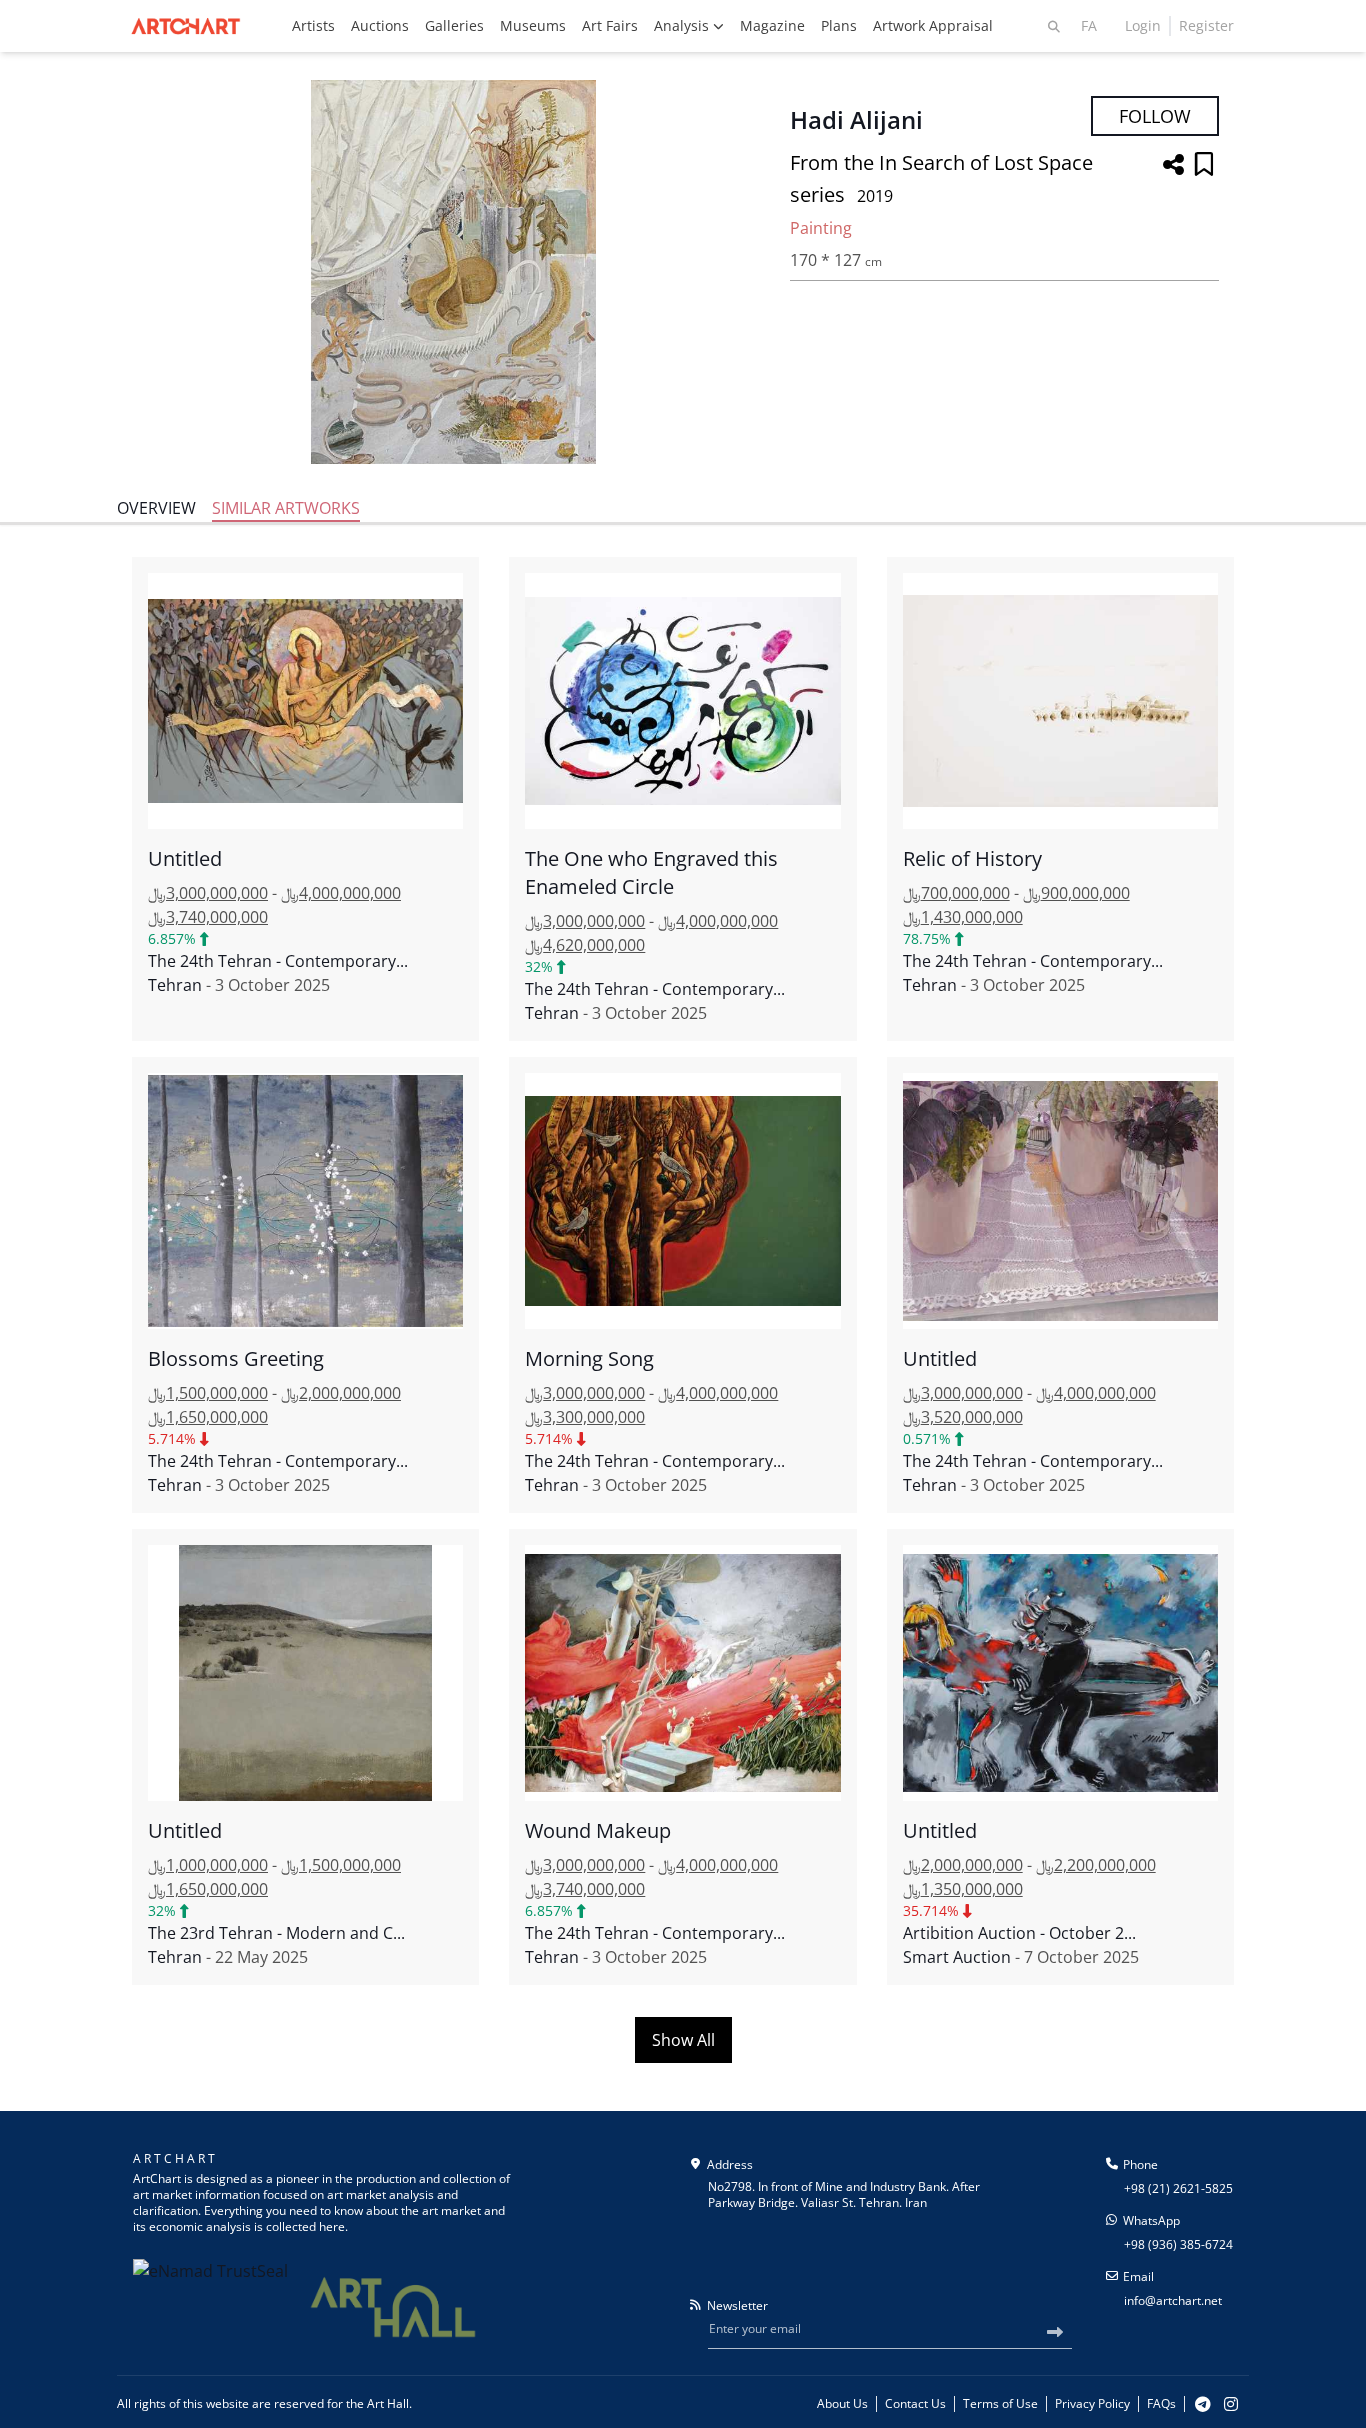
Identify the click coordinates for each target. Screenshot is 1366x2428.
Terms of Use (1000, 2404)
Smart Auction (957, 1957)
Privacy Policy (1092, 2404)
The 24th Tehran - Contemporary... (278, 961)
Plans (839, 25)
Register (1206, 25)
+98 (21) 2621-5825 (1178, 2188)
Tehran (175, 985)
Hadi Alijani (856, 120)
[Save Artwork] (1204, 165)
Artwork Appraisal (933, 25)
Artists (313, 25)
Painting (821, 228)
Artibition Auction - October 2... (1019, 1933)
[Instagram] (1231, 2404)
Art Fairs (610, 25)
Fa (1089, 25)
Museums (533, 25)
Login (1143, 25)
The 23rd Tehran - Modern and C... (276, 1933)
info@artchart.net (1173, 2300)
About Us (842, 2404)
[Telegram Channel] (1203, 2404)
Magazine (772, 25)
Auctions (380, 25)
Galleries (454, 25)
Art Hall (388, 2403)
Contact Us (915, 2404)
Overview (156, 508)
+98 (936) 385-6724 (1178, 2244)
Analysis (683, 25)
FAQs (1161, 2404)
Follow (1155, 116)
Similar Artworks (286, 508)
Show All (683, 2040)
